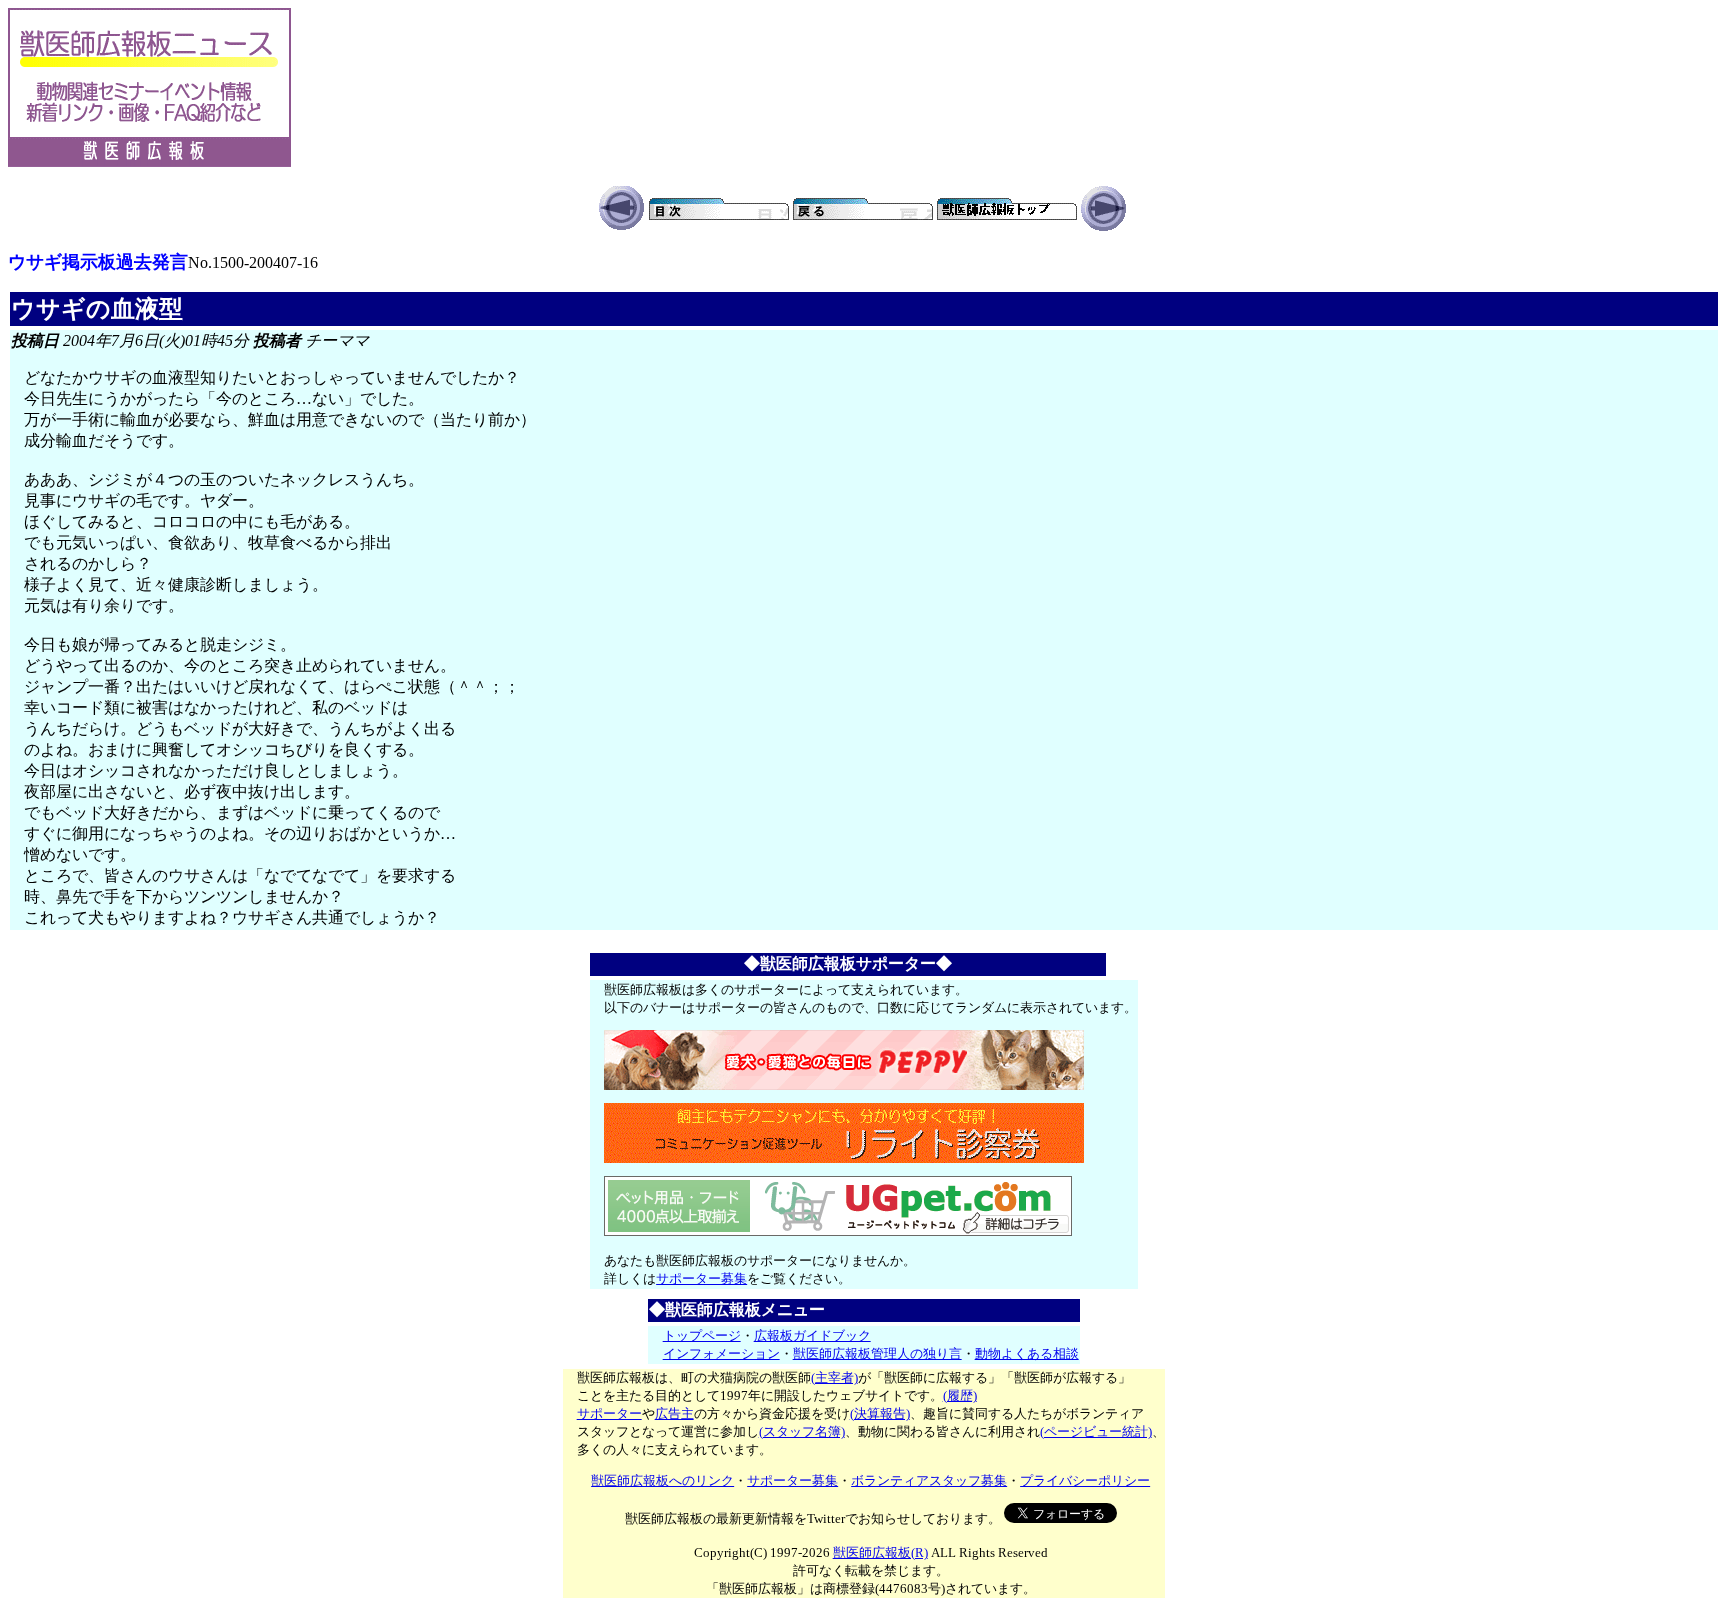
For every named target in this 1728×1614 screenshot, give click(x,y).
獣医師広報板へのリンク (662, 1480)
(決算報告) (880, 1413)
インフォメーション (721, 1353)
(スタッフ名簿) (802, 1431)
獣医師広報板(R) (880, 1552)
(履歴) (960, 1395)
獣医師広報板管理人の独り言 (877, 1353)
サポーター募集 (701, 1278)
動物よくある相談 (1027, 1353)
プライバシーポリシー (1085, 1480)
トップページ (702, 1335)
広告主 (674, 1413)
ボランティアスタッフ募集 (929, 1480)
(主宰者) (834, 1377)
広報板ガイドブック (812, 1335)
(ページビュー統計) (1096, 1431)
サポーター (609, 1413)
